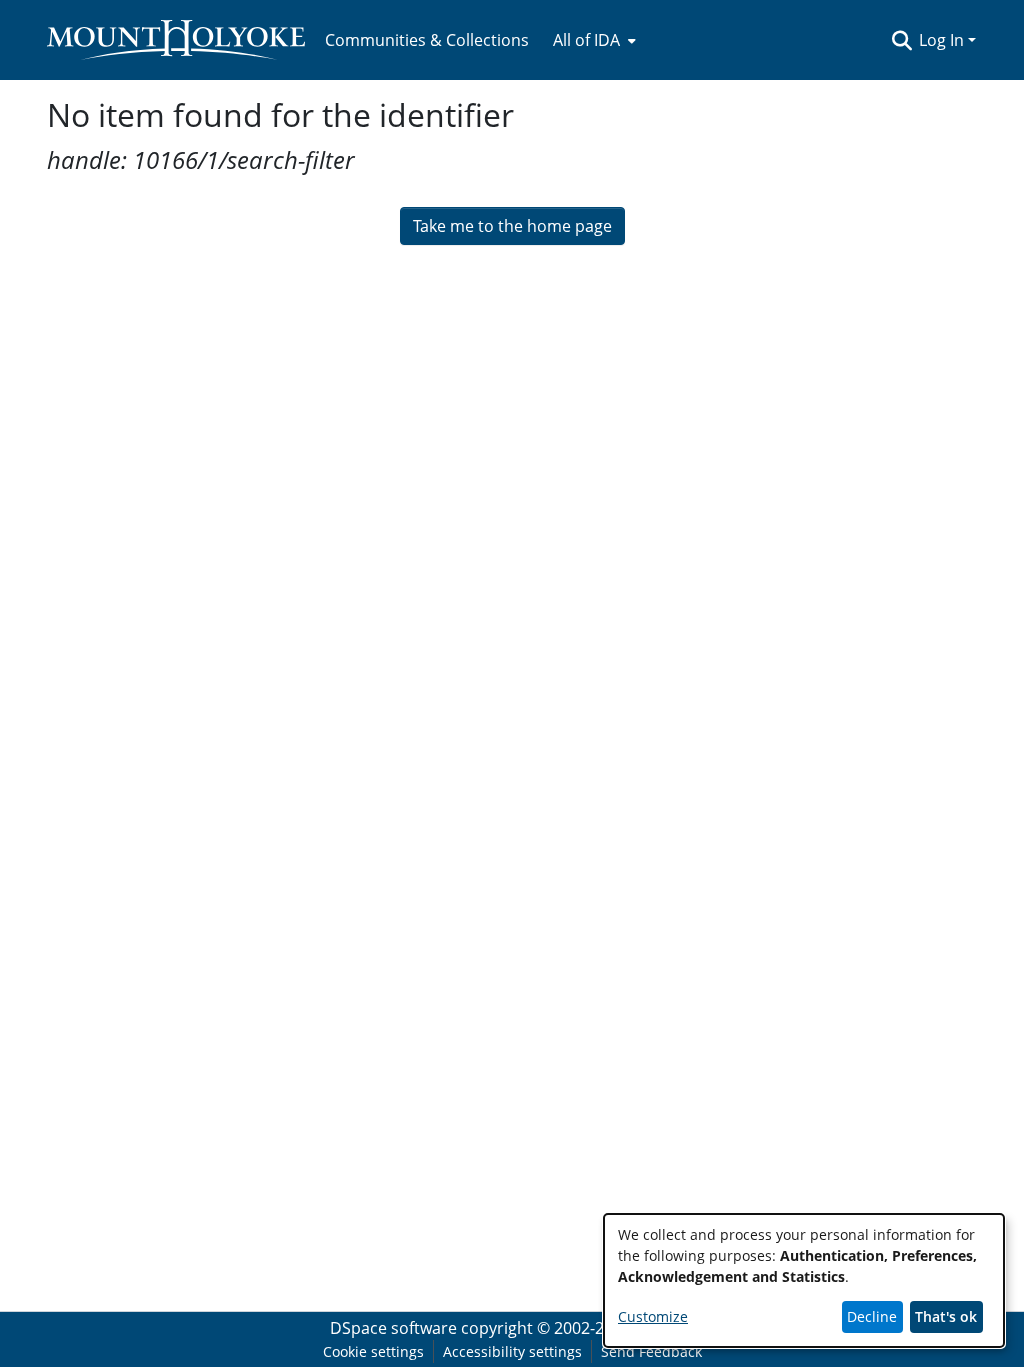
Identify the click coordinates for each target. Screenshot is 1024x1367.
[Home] (176, 40)
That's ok (946, 1316)
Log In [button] (943, 40)
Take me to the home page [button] (512, 226)
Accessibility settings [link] (512, 1351)
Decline (872, 1316)
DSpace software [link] (393, 1328)
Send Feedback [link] (651, 1351)
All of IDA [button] (586, 40)
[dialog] (804, 1280)
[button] (901, 40)
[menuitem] (592, 40)
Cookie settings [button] (373, 1351)
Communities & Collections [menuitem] (427, 40)
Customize (653, 1316)
